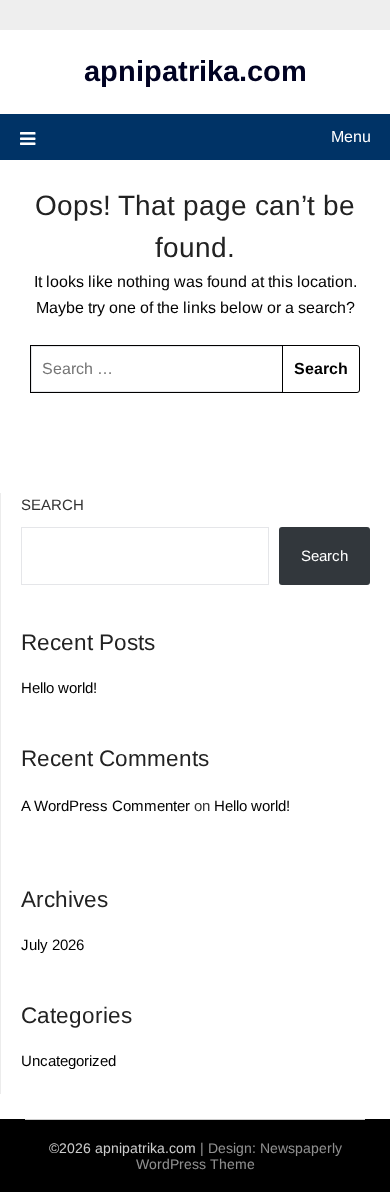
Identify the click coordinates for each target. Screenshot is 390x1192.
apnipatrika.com (195, 71)
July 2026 (52, 944)
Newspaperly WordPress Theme (239, 1156)
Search (52, 504)
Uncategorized (68, 1060)
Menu (351, 136)
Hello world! (59, 687)
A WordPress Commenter (105, 805)
